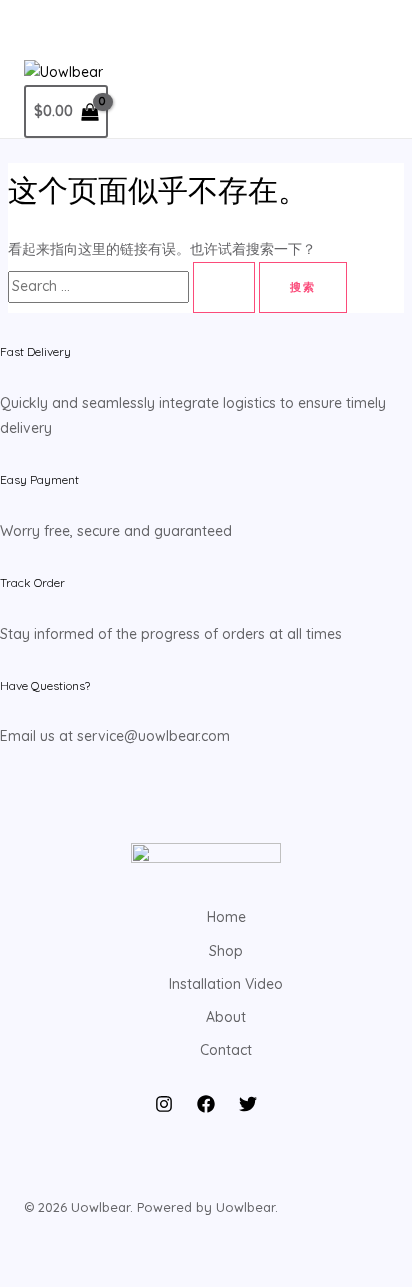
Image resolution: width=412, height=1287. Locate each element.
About (226, 1017)
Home (226, 917)
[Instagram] (164, 1108)
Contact (226, 1050)
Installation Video (226, 984)
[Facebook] (206, 1108)
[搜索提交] (224, 287)
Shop (226, 951)
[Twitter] (248, 1108)
